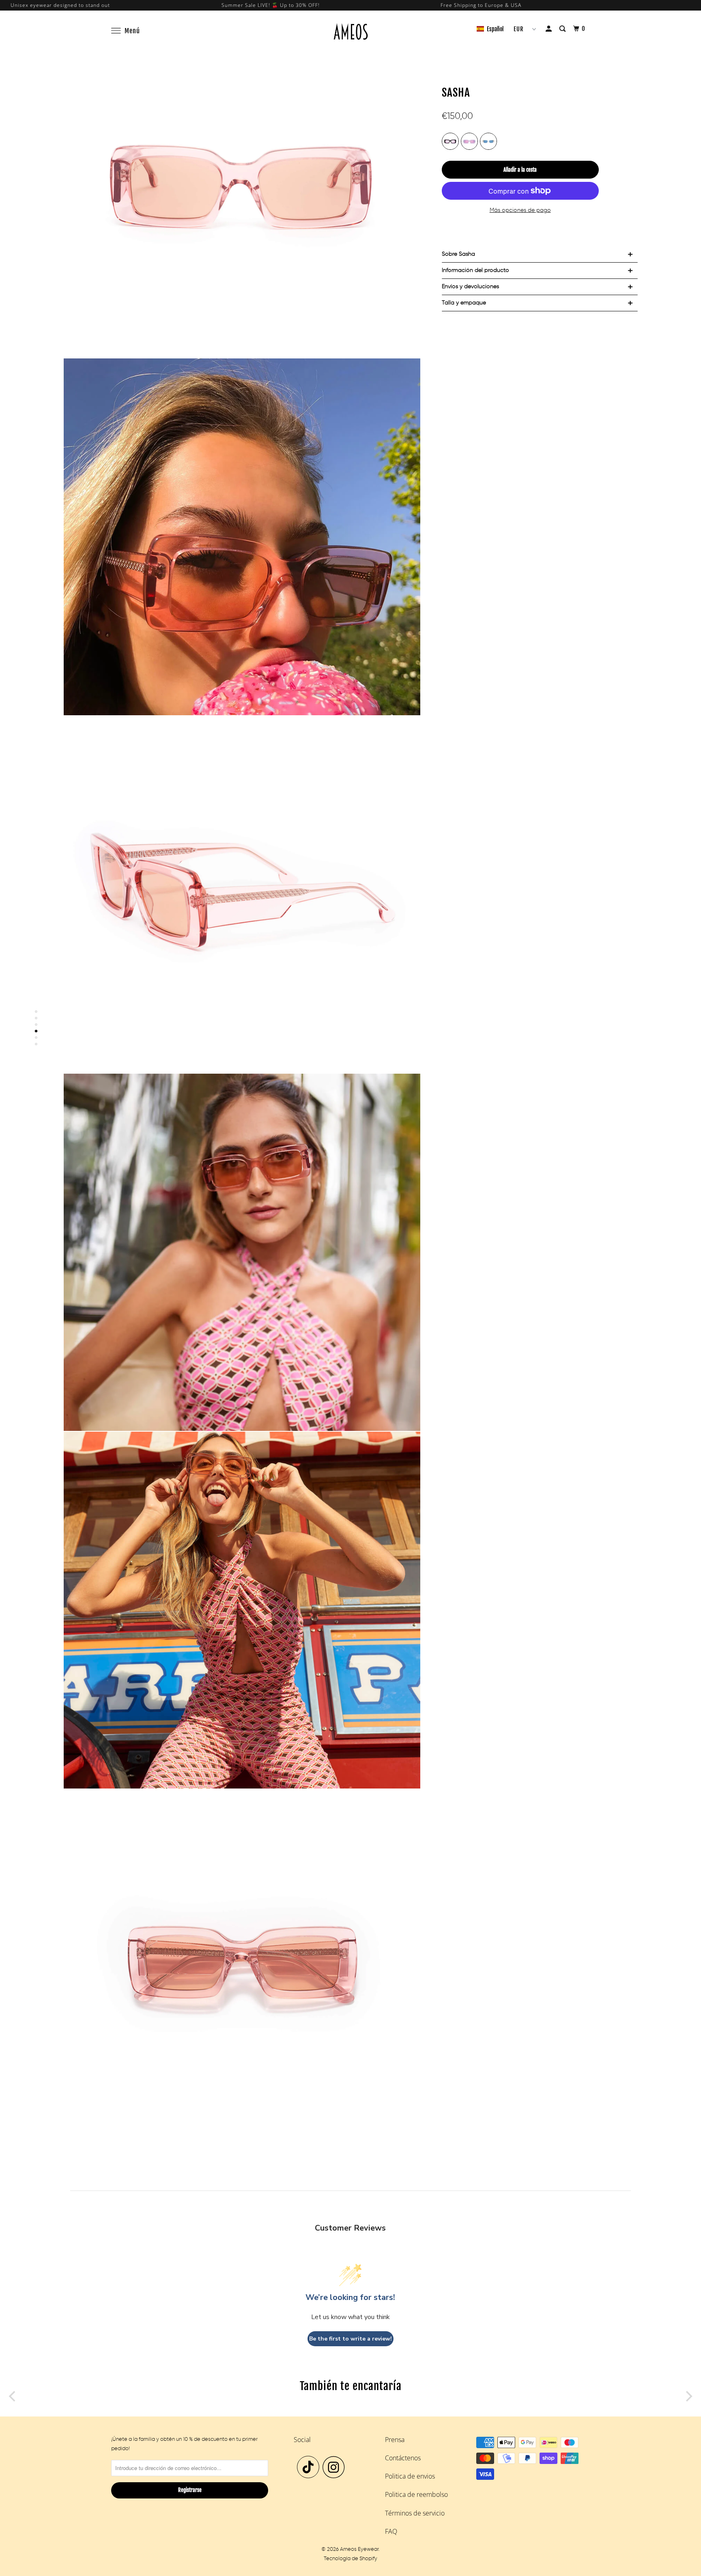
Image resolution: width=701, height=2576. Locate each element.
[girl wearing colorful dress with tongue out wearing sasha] (242, 1610)
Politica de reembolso (416, 2494)
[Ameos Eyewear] (350, 31)
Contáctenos (403, 2458)
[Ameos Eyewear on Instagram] (336, 2467)
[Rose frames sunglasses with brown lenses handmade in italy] (242, 894)
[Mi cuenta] (549, 29)
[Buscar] (563, 29)
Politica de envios (410, 2476)
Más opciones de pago (520, 210)
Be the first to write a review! (350, 2339)
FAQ (391, 2531)
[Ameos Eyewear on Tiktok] (308, 2467)
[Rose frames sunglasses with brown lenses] (242, 179)
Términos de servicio (415, 2513)
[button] (490, 29)
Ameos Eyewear (359, 2549)
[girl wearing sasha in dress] (242, 1252)
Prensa (395, 2440)
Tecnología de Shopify (350, 2559)
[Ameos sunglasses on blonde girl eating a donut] (242, 537)
